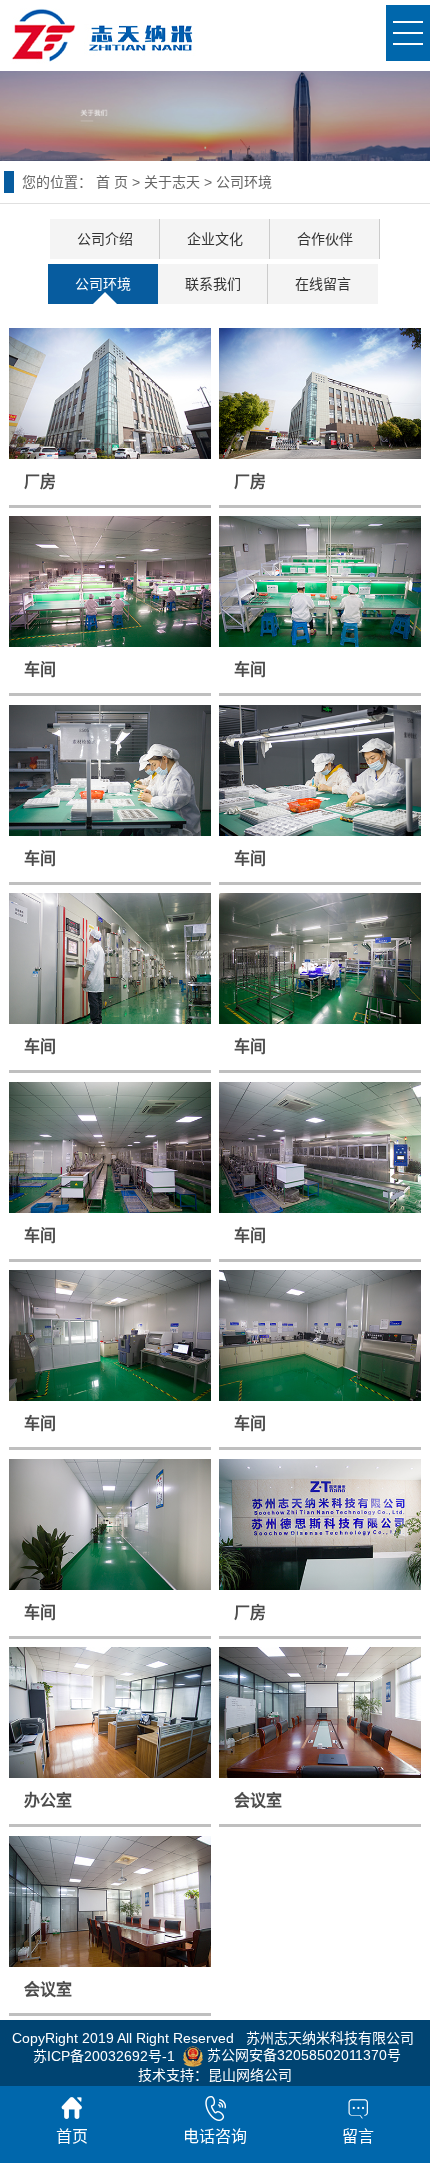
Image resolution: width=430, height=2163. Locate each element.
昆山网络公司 (250, 2075)
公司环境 (103, 284)
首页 (72, 2136)
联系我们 (213, 284)
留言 (358, 2136)
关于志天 (172, 182)
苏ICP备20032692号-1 (104, 2055)
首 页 (112, 182)
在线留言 (323, 284)
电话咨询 (215, 2136)
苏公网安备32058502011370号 (302, 2055)
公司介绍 (105, 239)
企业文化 (215, 239)
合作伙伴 (325, 239)
